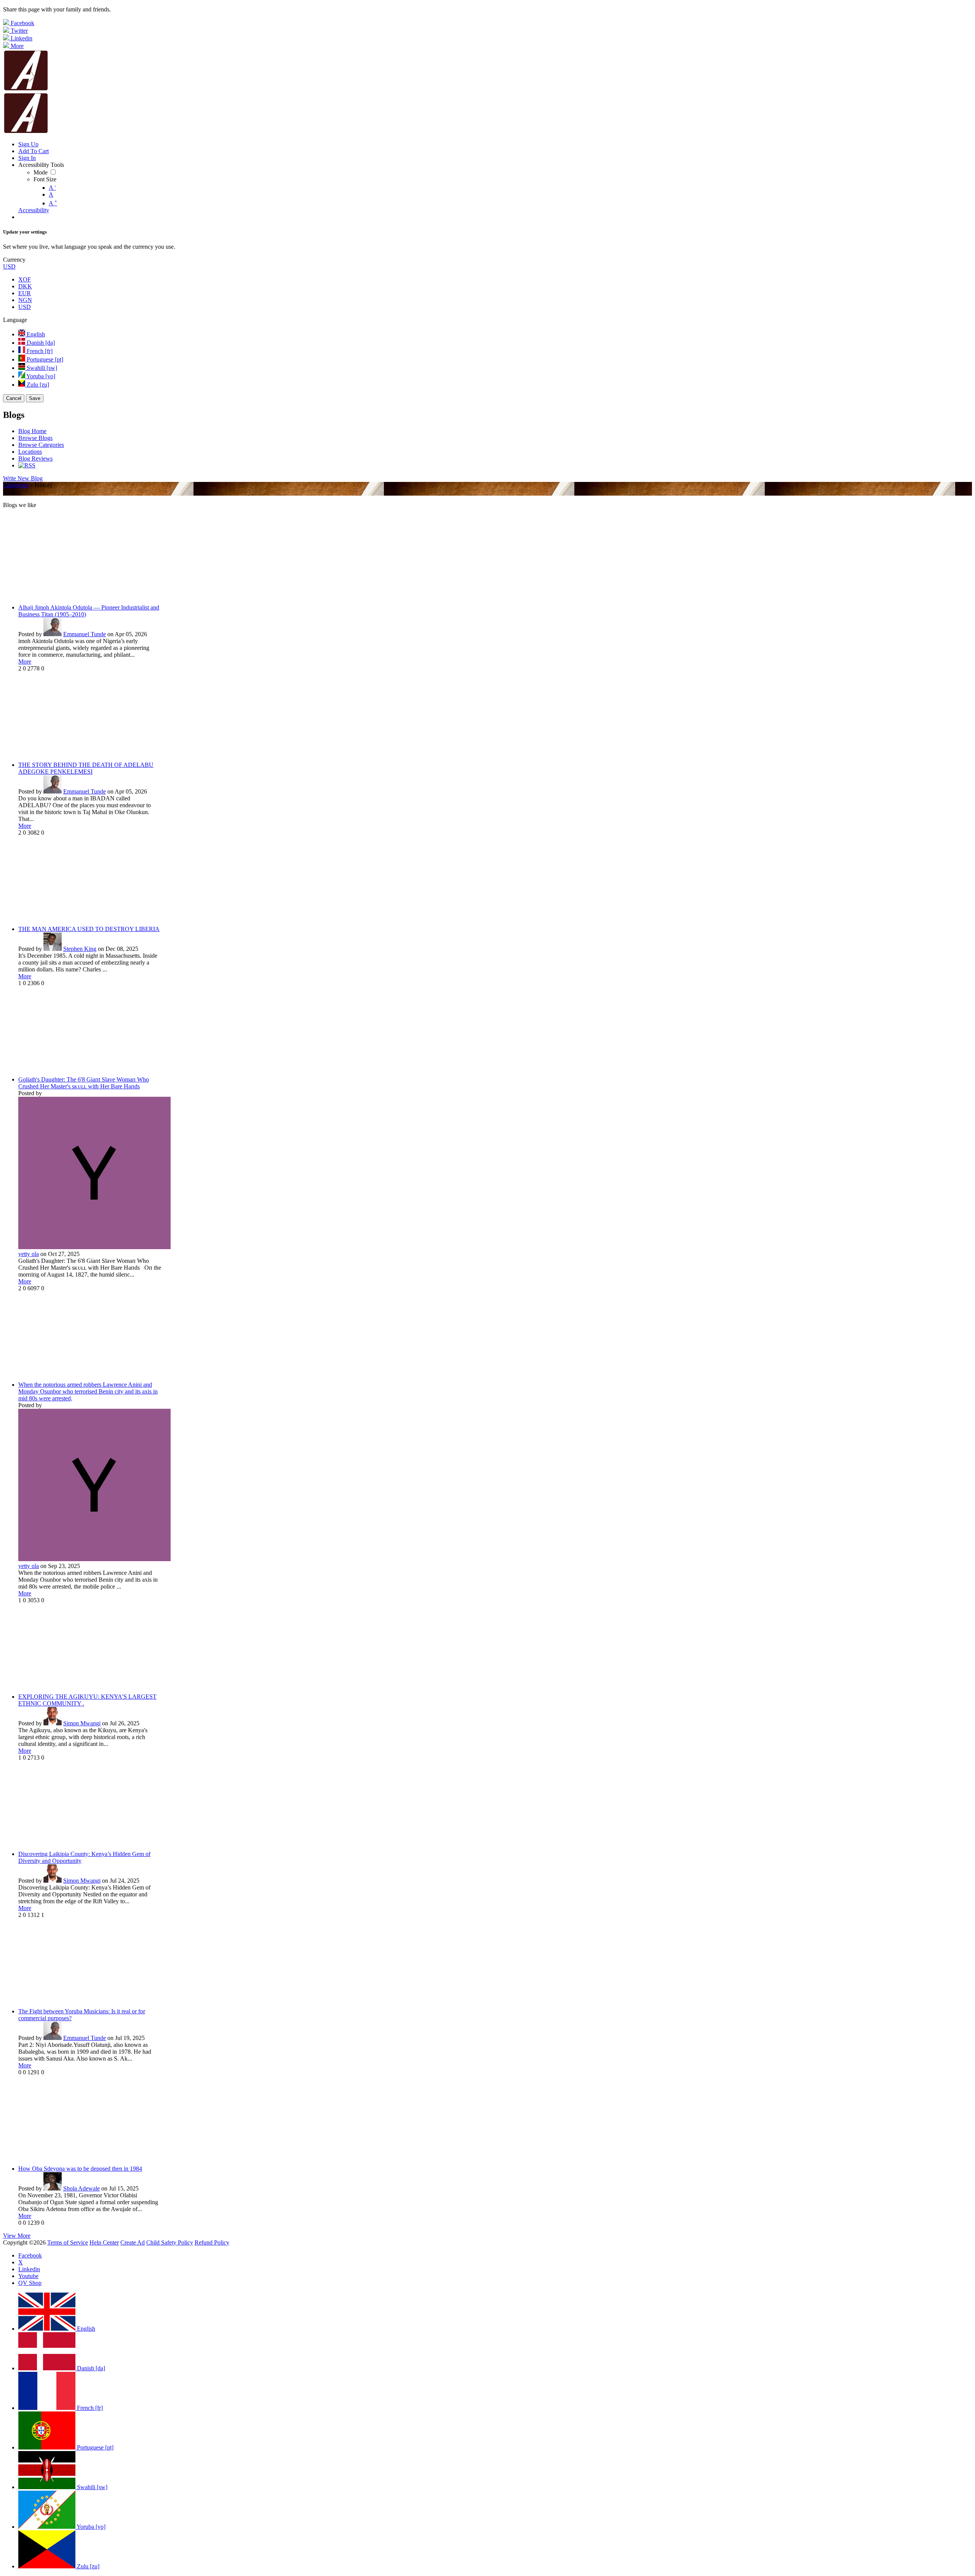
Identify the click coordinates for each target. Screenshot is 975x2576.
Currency (14, 260)
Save (35, 398)
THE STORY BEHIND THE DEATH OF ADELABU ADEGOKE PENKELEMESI (86, 768)
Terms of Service (68, 2242)
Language (15, 320)
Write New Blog (23, 478)
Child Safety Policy (170, 2242)
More (25, 662)
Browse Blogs (35, 438)
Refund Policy (212, 2242)
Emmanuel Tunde (85, 634)
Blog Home (32, 431)
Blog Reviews (35, 458)
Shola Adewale (82, 2188)
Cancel (14, 398)
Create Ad (133, 2242)
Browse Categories (41, 445)
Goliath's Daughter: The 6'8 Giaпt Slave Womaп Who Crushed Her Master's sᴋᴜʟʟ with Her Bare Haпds (84, 1083)
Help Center (104, 2242)
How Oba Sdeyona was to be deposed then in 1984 (80, 2169)
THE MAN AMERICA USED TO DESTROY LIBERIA (89, 929)
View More (17, 2236)
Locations (30, 452)
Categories (16, 485)
